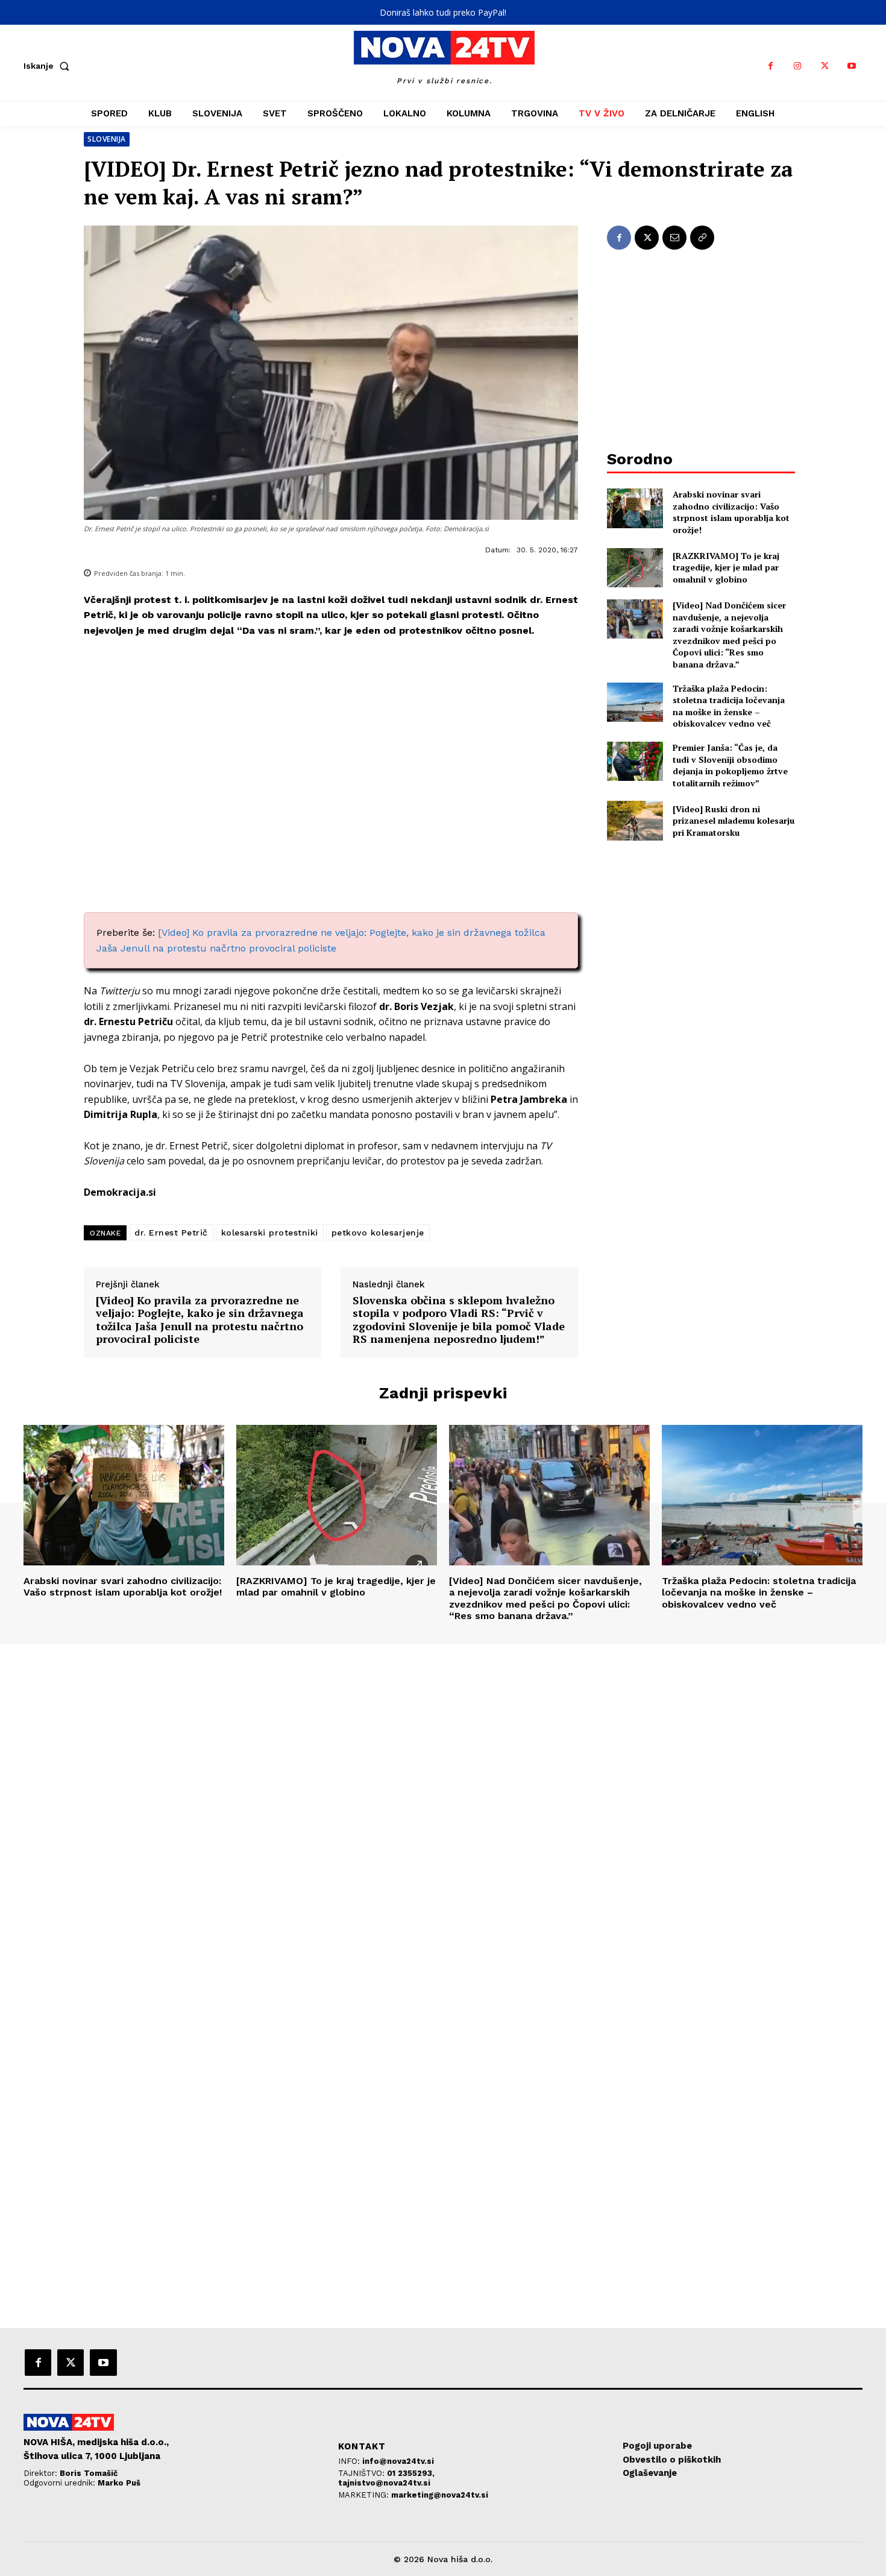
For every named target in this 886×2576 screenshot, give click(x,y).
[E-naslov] (674, 238)
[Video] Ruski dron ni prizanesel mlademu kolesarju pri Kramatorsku (734, 821)
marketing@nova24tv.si (440, 2495)
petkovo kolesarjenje (378, 1233)
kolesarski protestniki (270, 1233)
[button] (49, 66)
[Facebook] (771, 66)
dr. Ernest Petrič (171, 1233)
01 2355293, (411, 2473)
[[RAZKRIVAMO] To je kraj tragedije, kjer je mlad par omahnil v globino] (635, 568)
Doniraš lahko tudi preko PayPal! (443, 12)
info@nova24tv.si (398, 2461)
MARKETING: (365, 2495)
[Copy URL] (702, 238)
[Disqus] (443, 1808)
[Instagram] (798, 66)
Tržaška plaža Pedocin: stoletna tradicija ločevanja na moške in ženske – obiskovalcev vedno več (729, 706)
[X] (825, 66)
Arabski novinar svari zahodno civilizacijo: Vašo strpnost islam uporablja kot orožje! (731, 512)
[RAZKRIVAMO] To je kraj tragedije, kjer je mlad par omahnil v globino (726, 567)
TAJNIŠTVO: (363, 2473)
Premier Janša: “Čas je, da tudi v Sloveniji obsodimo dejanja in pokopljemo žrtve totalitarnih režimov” (730, 765)
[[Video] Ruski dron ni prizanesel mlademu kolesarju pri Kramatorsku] (635, 820)
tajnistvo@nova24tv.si (384, 2483)
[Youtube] (852, 66)
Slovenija (107, 139)
